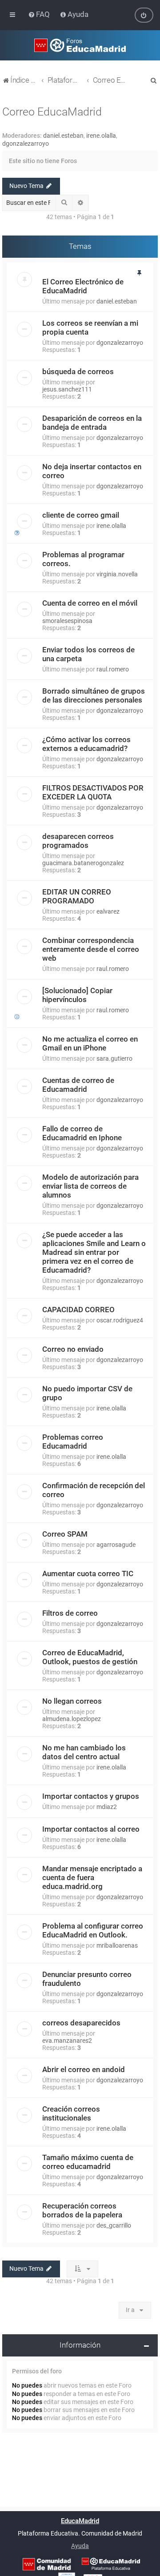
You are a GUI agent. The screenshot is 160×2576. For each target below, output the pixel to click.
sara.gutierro (114, 1058)
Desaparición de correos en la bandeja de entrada (92, 423)
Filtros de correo (70, 1613)
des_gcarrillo (114, 2225)
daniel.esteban (63, 136)
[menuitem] (40, 14)
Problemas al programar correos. (83, 559)
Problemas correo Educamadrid (73, 1442)
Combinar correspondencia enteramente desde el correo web (91, 949)
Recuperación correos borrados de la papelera (82, 2210)
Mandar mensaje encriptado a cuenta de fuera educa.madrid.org (92, 1877)
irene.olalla (101, 136)
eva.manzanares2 (67, 2041)
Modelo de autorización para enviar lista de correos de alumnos (90, 1186)
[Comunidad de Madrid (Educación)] (47, 2564)
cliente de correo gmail (81, 515)
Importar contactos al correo (91, 1829)
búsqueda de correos (78, 371)
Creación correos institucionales (71, 2113)
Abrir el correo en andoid (84, 2069)
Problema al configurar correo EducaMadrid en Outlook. (93, 1930)
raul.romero (113, 669)
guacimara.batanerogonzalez (83, 863)
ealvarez (108, 911)
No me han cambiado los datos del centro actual (84, 1752)
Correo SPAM (65, 1534)
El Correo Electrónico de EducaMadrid (83, 286)
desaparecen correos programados (78, 841)
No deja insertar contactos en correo (92, 471)
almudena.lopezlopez (72, 1719)
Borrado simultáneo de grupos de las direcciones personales (94, 695)
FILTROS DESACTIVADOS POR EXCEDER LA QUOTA (93, 792)
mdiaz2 (107, 1807)
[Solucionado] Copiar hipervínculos (77, 995)
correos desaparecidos (81, 2023)
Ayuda (80, 2546)
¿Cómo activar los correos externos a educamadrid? (86, 744)
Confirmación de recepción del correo (94, 1490)
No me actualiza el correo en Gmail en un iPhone (90, 1043)
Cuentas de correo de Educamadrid (78, 1085)
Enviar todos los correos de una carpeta (88, 654)
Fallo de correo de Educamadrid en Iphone (82, 1133)
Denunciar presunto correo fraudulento (87, 1979)
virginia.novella (117, 574)
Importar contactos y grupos (91, 1796)
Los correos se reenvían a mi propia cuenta (90, 327)
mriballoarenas (117, 1945)
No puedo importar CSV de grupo (87, 1393)
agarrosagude (116, 1545)
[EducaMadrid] (111, 2564)
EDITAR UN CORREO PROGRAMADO (77, 896)
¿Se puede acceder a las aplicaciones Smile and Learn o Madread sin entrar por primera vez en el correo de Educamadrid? (94, 1252)
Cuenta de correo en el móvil (90, 603)
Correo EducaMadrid (52, 112)
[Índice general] (80, 45)
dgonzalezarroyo (26, 144)
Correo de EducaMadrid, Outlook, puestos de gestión (90, 1657)
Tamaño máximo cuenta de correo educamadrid (88, 2162)
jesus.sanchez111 (67, 389)
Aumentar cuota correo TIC (88, 1574)
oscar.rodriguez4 (120, 1320)
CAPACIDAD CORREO (78, 1310)
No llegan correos (72, 1701)
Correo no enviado (73, 1349)
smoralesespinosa (67, 621)
